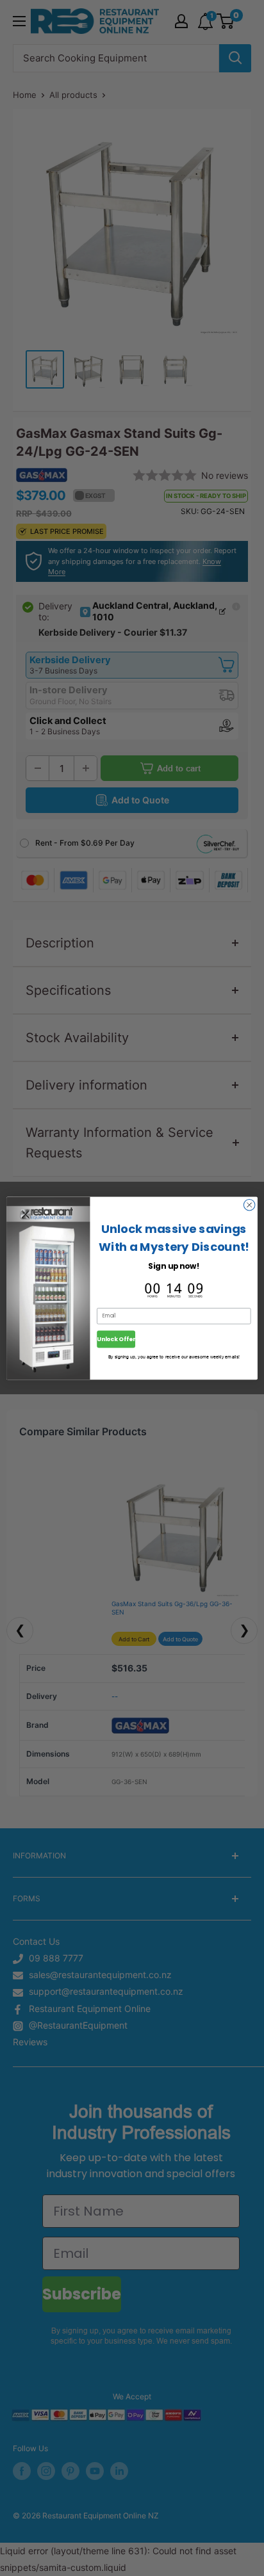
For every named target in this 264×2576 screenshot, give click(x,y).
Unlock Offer (116, 1339)
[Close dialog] (249, 1205)
